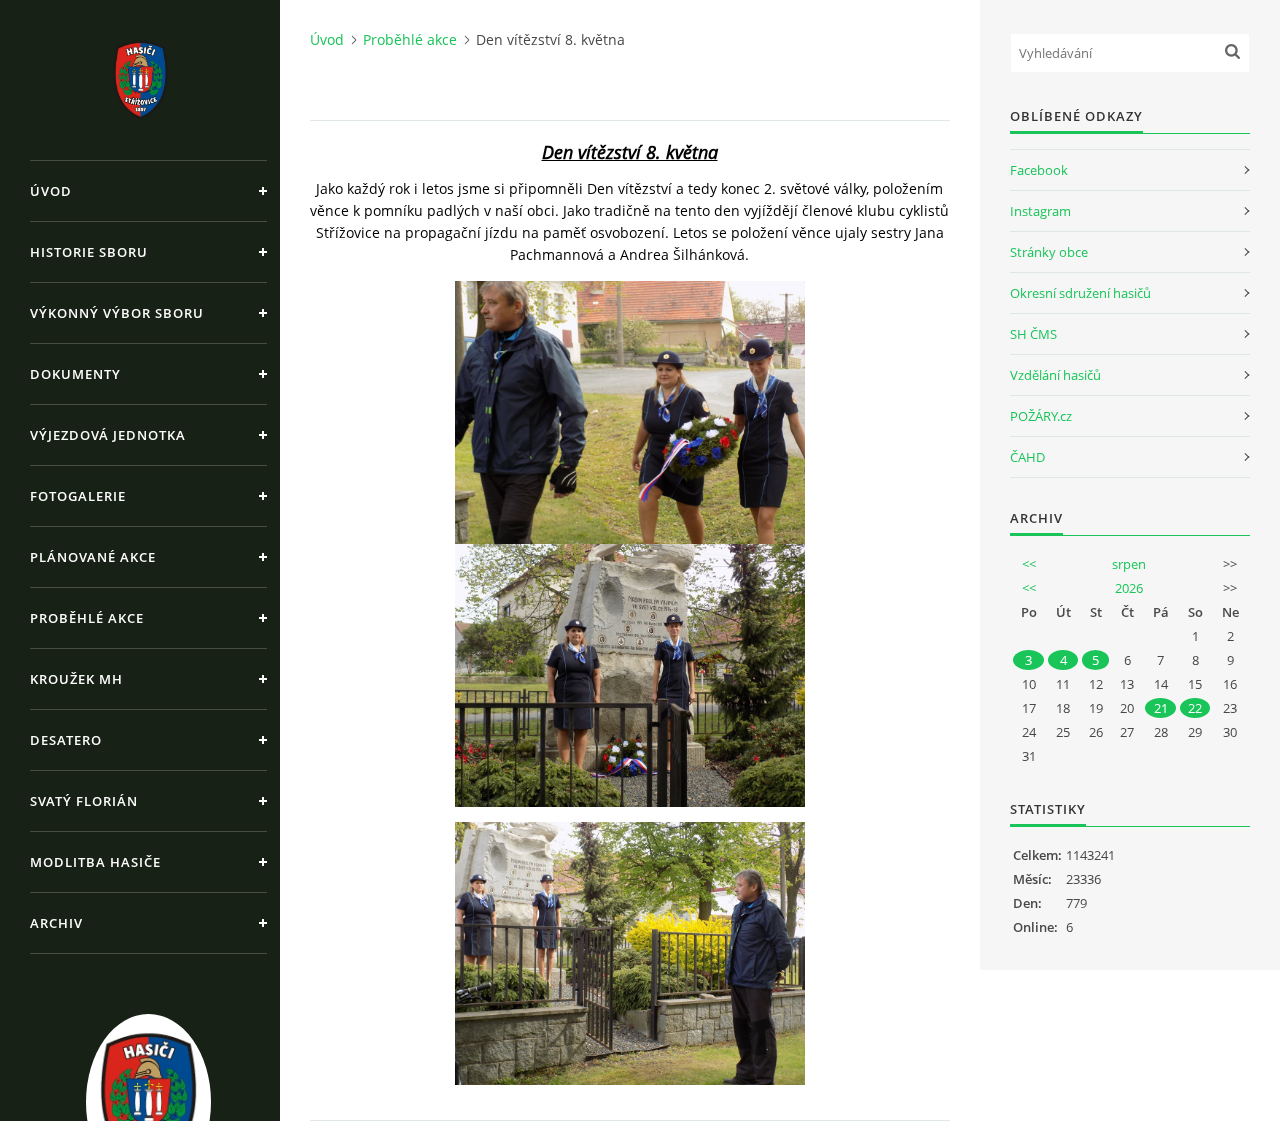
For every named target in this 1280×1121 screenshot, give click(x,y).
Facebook (1039, 170)
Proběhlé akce (87, 618)
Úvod (51, 191)
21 (1161, 708)
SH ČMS (1033, 334)
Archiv (56, 923)
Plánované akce (93, 557)
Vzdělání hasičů (1055, 375)
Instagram (1040, 211)
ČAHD (1027, 457)
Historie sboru (89, 252)
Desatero (66, 740)
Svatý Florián (84, 801)
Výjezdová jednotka (108, 435)
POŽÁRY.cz (1041, 416)
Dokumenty (75, 374)
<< (1029, 564)
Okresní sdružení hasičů (1080, 293)
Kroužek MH (76, 679)
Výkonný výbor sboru (117, 313)
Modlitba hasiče (95, 862)
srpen (1129, 564)
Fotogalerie (78, 496)
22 (1195, 708)
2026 (1129, 588)
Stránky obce (1049, 252)
